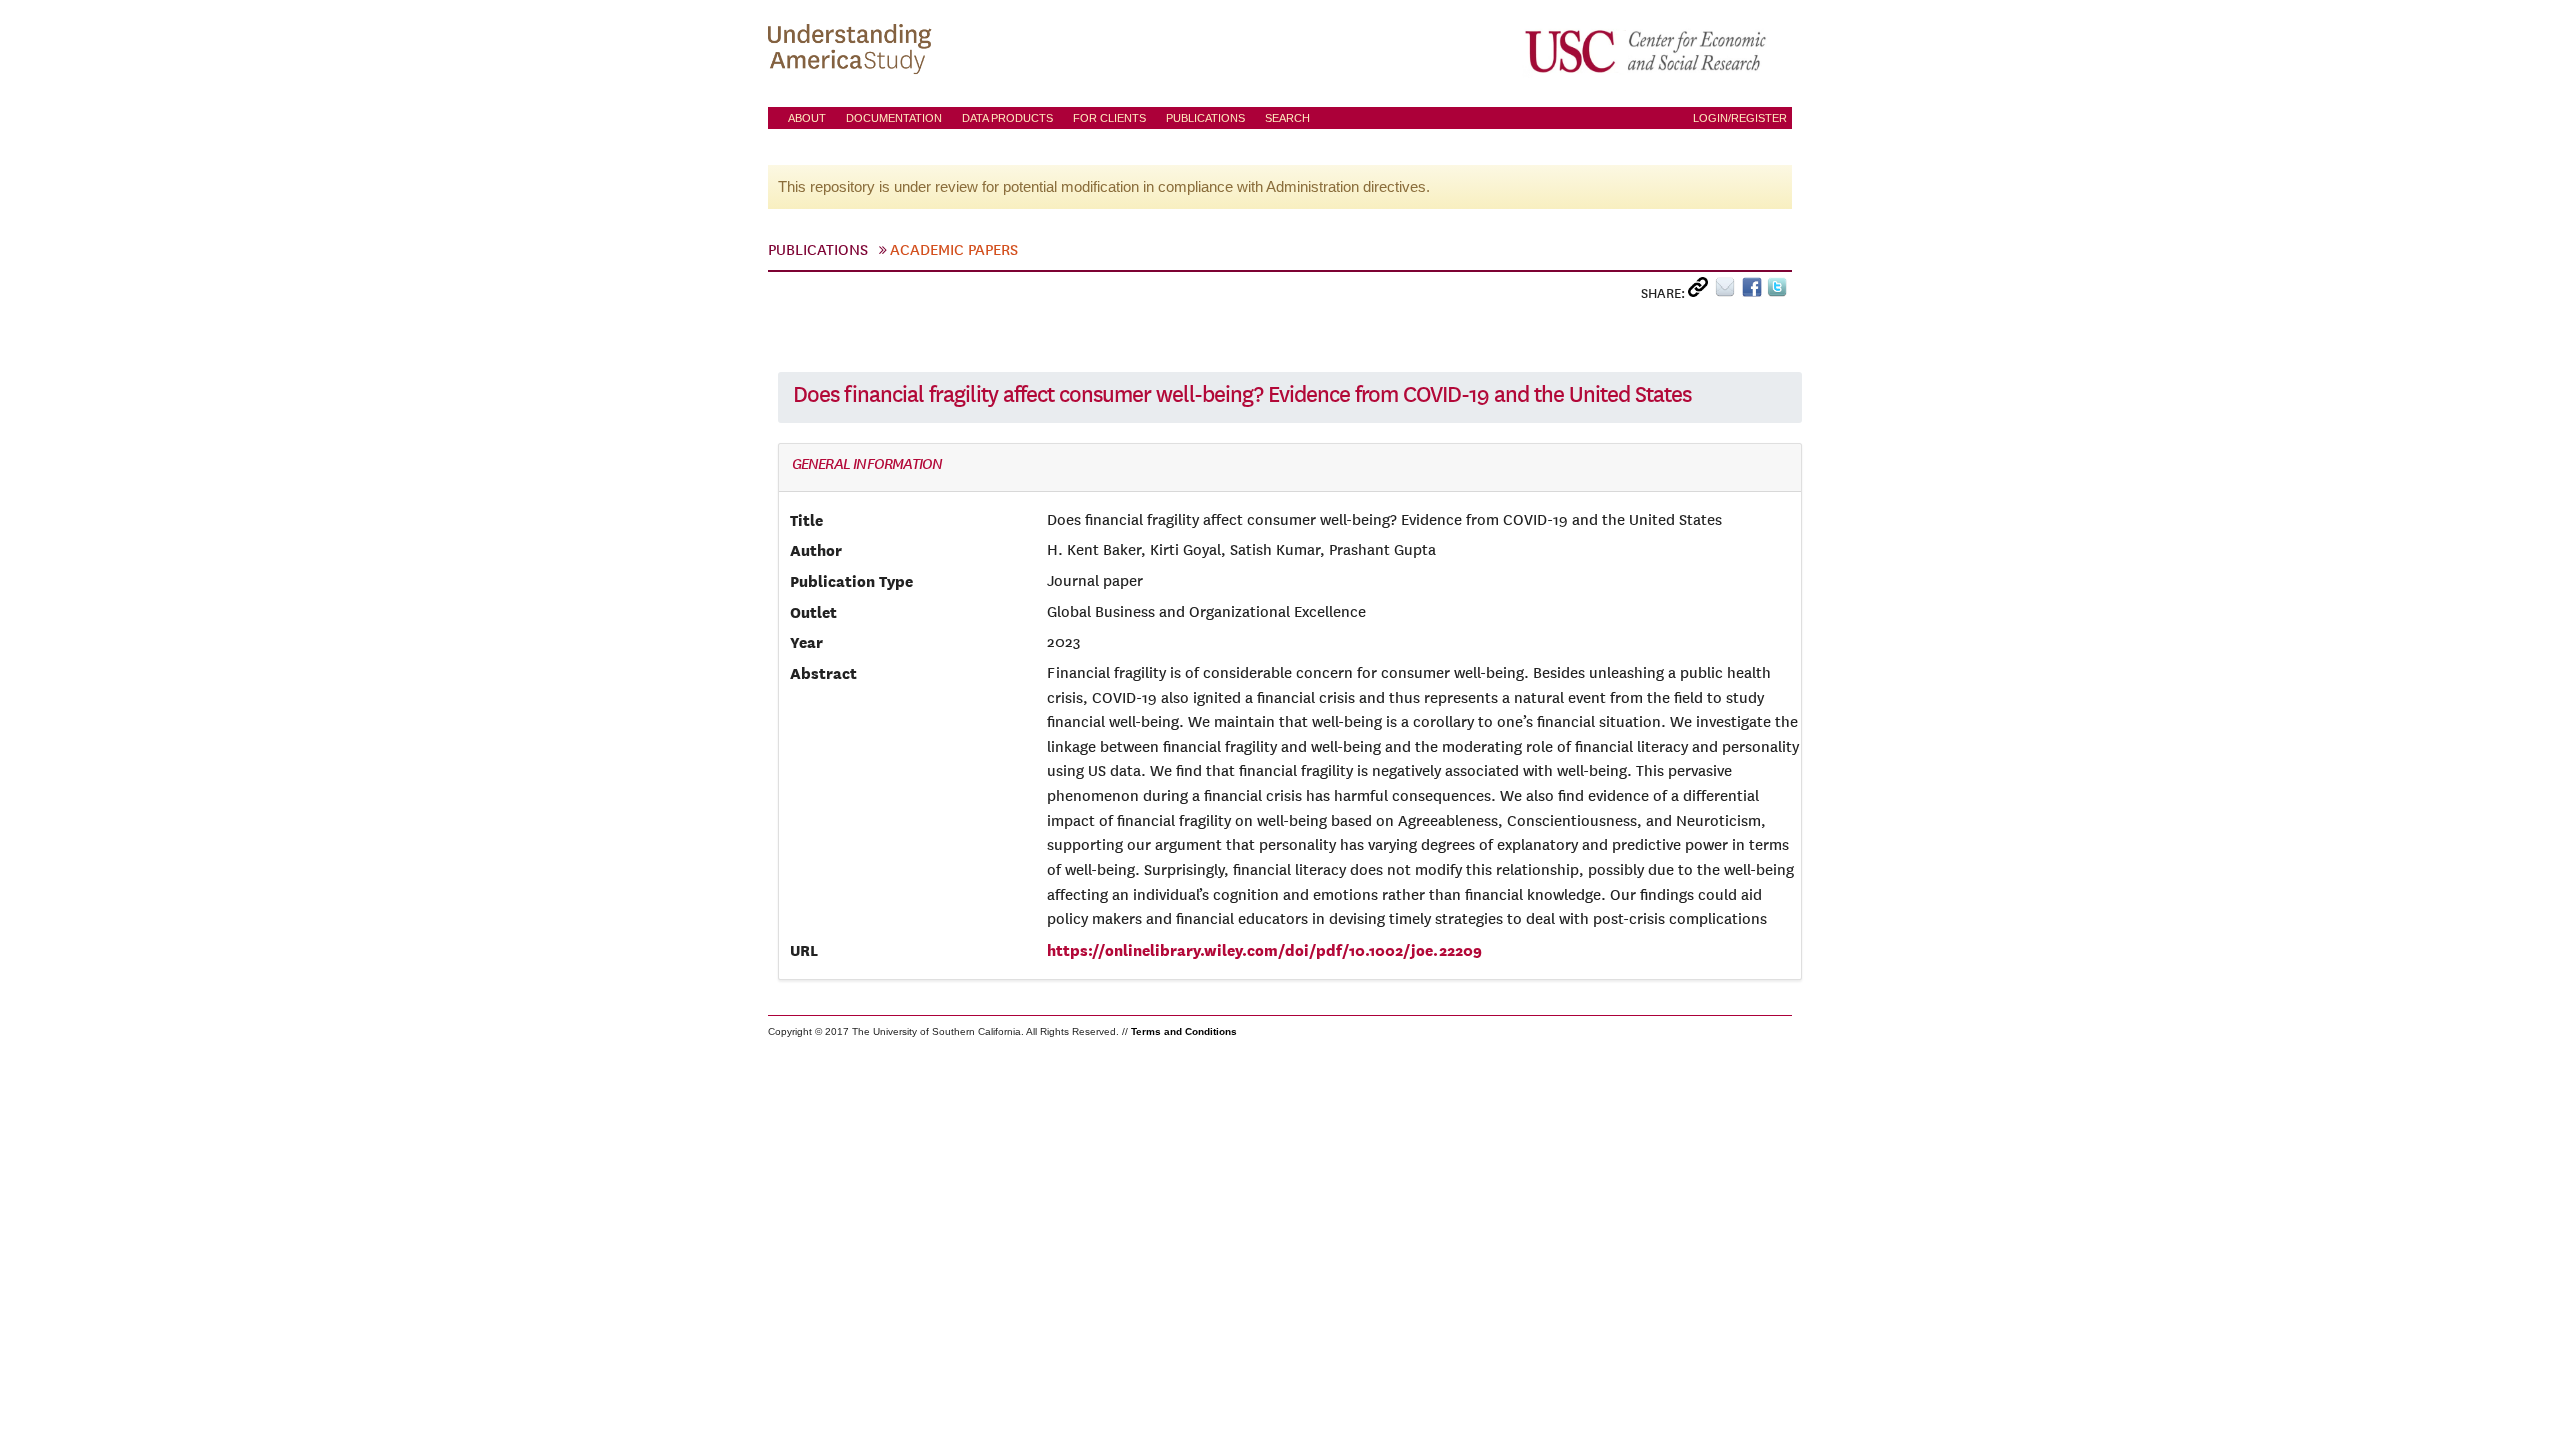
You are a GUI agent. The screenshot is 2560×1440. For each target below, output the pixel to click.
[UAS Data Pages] (853, 51)
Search (1287, 118)
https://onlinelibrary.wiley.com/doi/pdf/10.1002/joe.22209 (1264, 950)
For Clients (1109, 118)
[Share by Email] (1728, 291)
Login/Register (1740, 118)
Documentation (894, 118)
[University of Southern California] (1647, 51)
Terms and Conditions (1184, 1031)
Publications (1205, 118)
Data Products (1007, 118)
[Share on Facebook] (1754, 291)
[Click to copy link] (1701, 291)
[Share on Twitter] (1779, 291)
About (807, 118)
